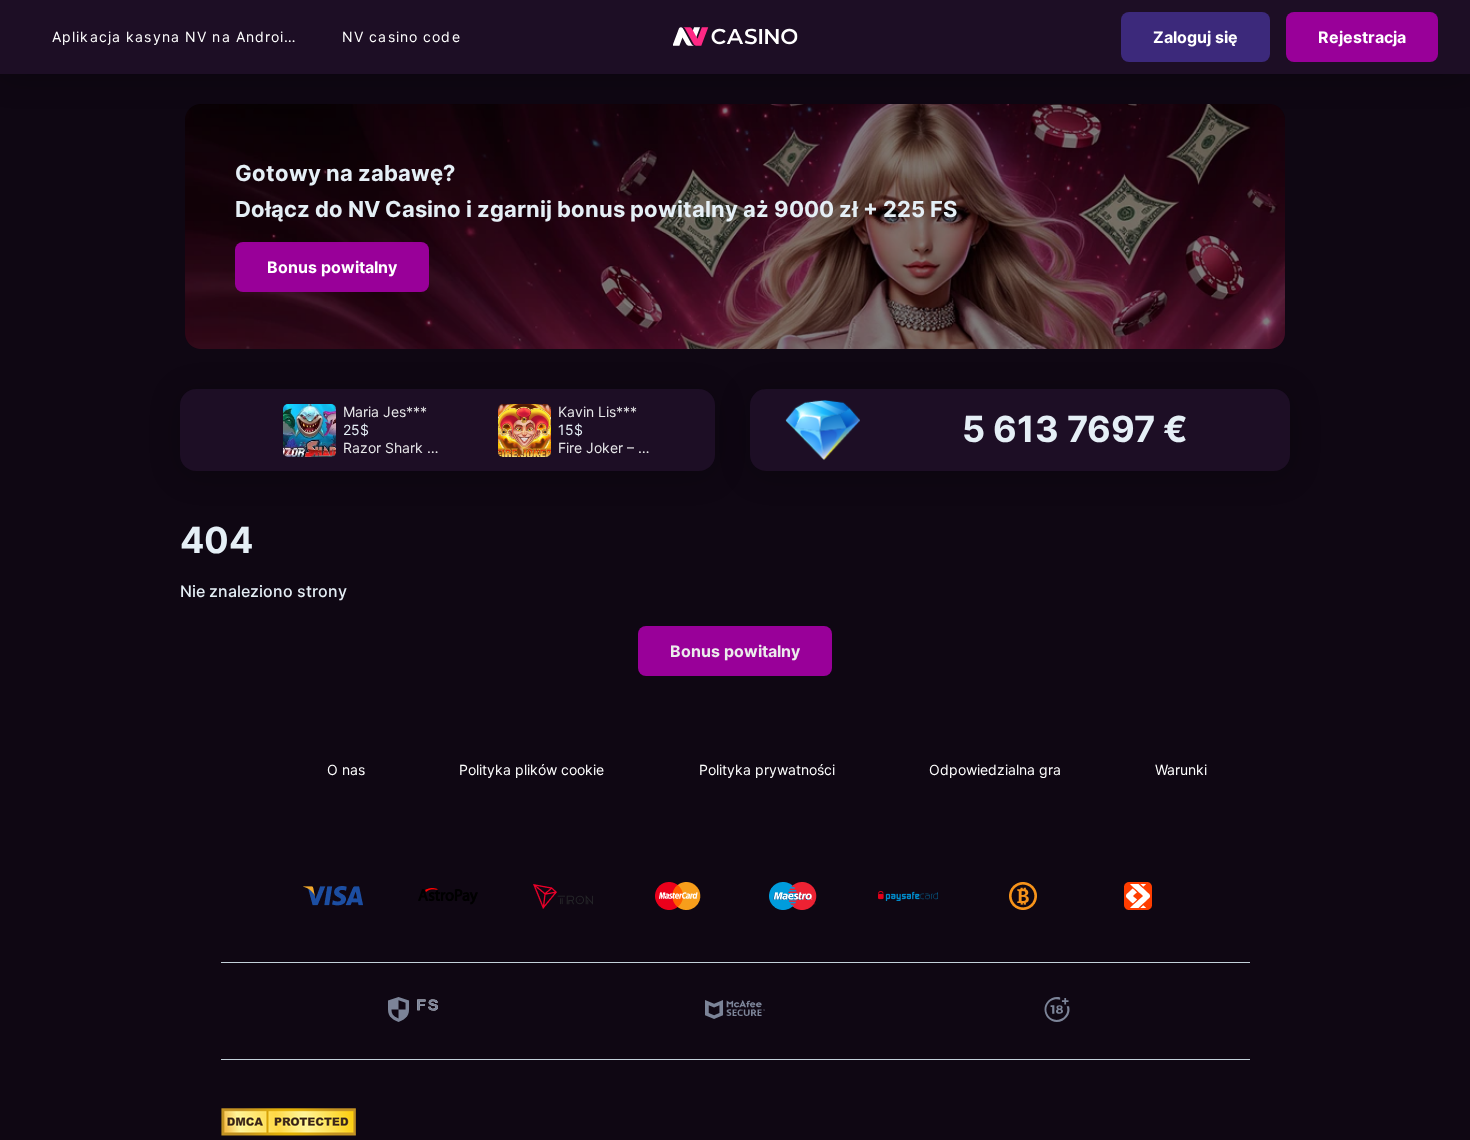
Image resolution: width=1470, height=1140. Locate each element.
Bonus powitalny (332, 267)
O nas (346, 769)
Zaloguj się (1195, 37)
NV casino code (401, 36)
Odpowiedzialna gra (995, 769)
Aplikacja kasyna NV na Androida (177, 36)
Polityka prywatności (767, 769)
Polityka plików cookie (531, 769)
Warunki (1181, 769)
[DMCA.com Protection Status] (288, 1130)
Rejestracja (1362, 37)
